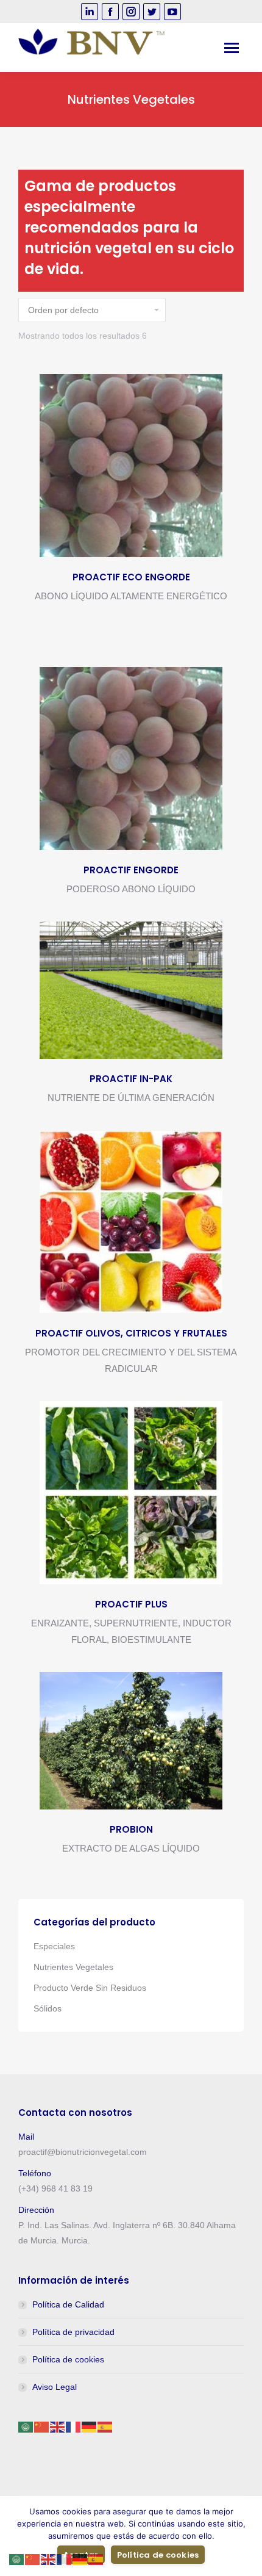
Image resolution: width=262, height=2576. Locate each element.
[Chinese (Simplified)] (42, 2426)
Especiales (54, 1946)
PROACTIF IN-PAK (131, 1079)
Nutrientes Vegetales (73, 1967)
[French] (74, 2426)
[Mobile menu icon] (232, 48)
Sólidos (48, 2008)
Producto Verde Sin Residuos (90, 1988)
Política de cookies (68, 2359)
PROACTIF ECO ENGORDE (131, 577)
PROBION (131, 1829)
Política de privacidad (73, 2332)
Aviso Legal (55, 2387)
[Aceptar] (247, 2536)
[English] (58, 2426)
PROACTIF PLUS (131, 1604)
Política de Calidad (68, 2304)
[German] (90, 2426)
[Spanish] (105, 2426)
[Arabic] (26, 2426)
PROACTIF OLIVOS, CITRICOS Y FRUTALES (131, 1333)
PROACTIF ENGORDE (131, 870)
